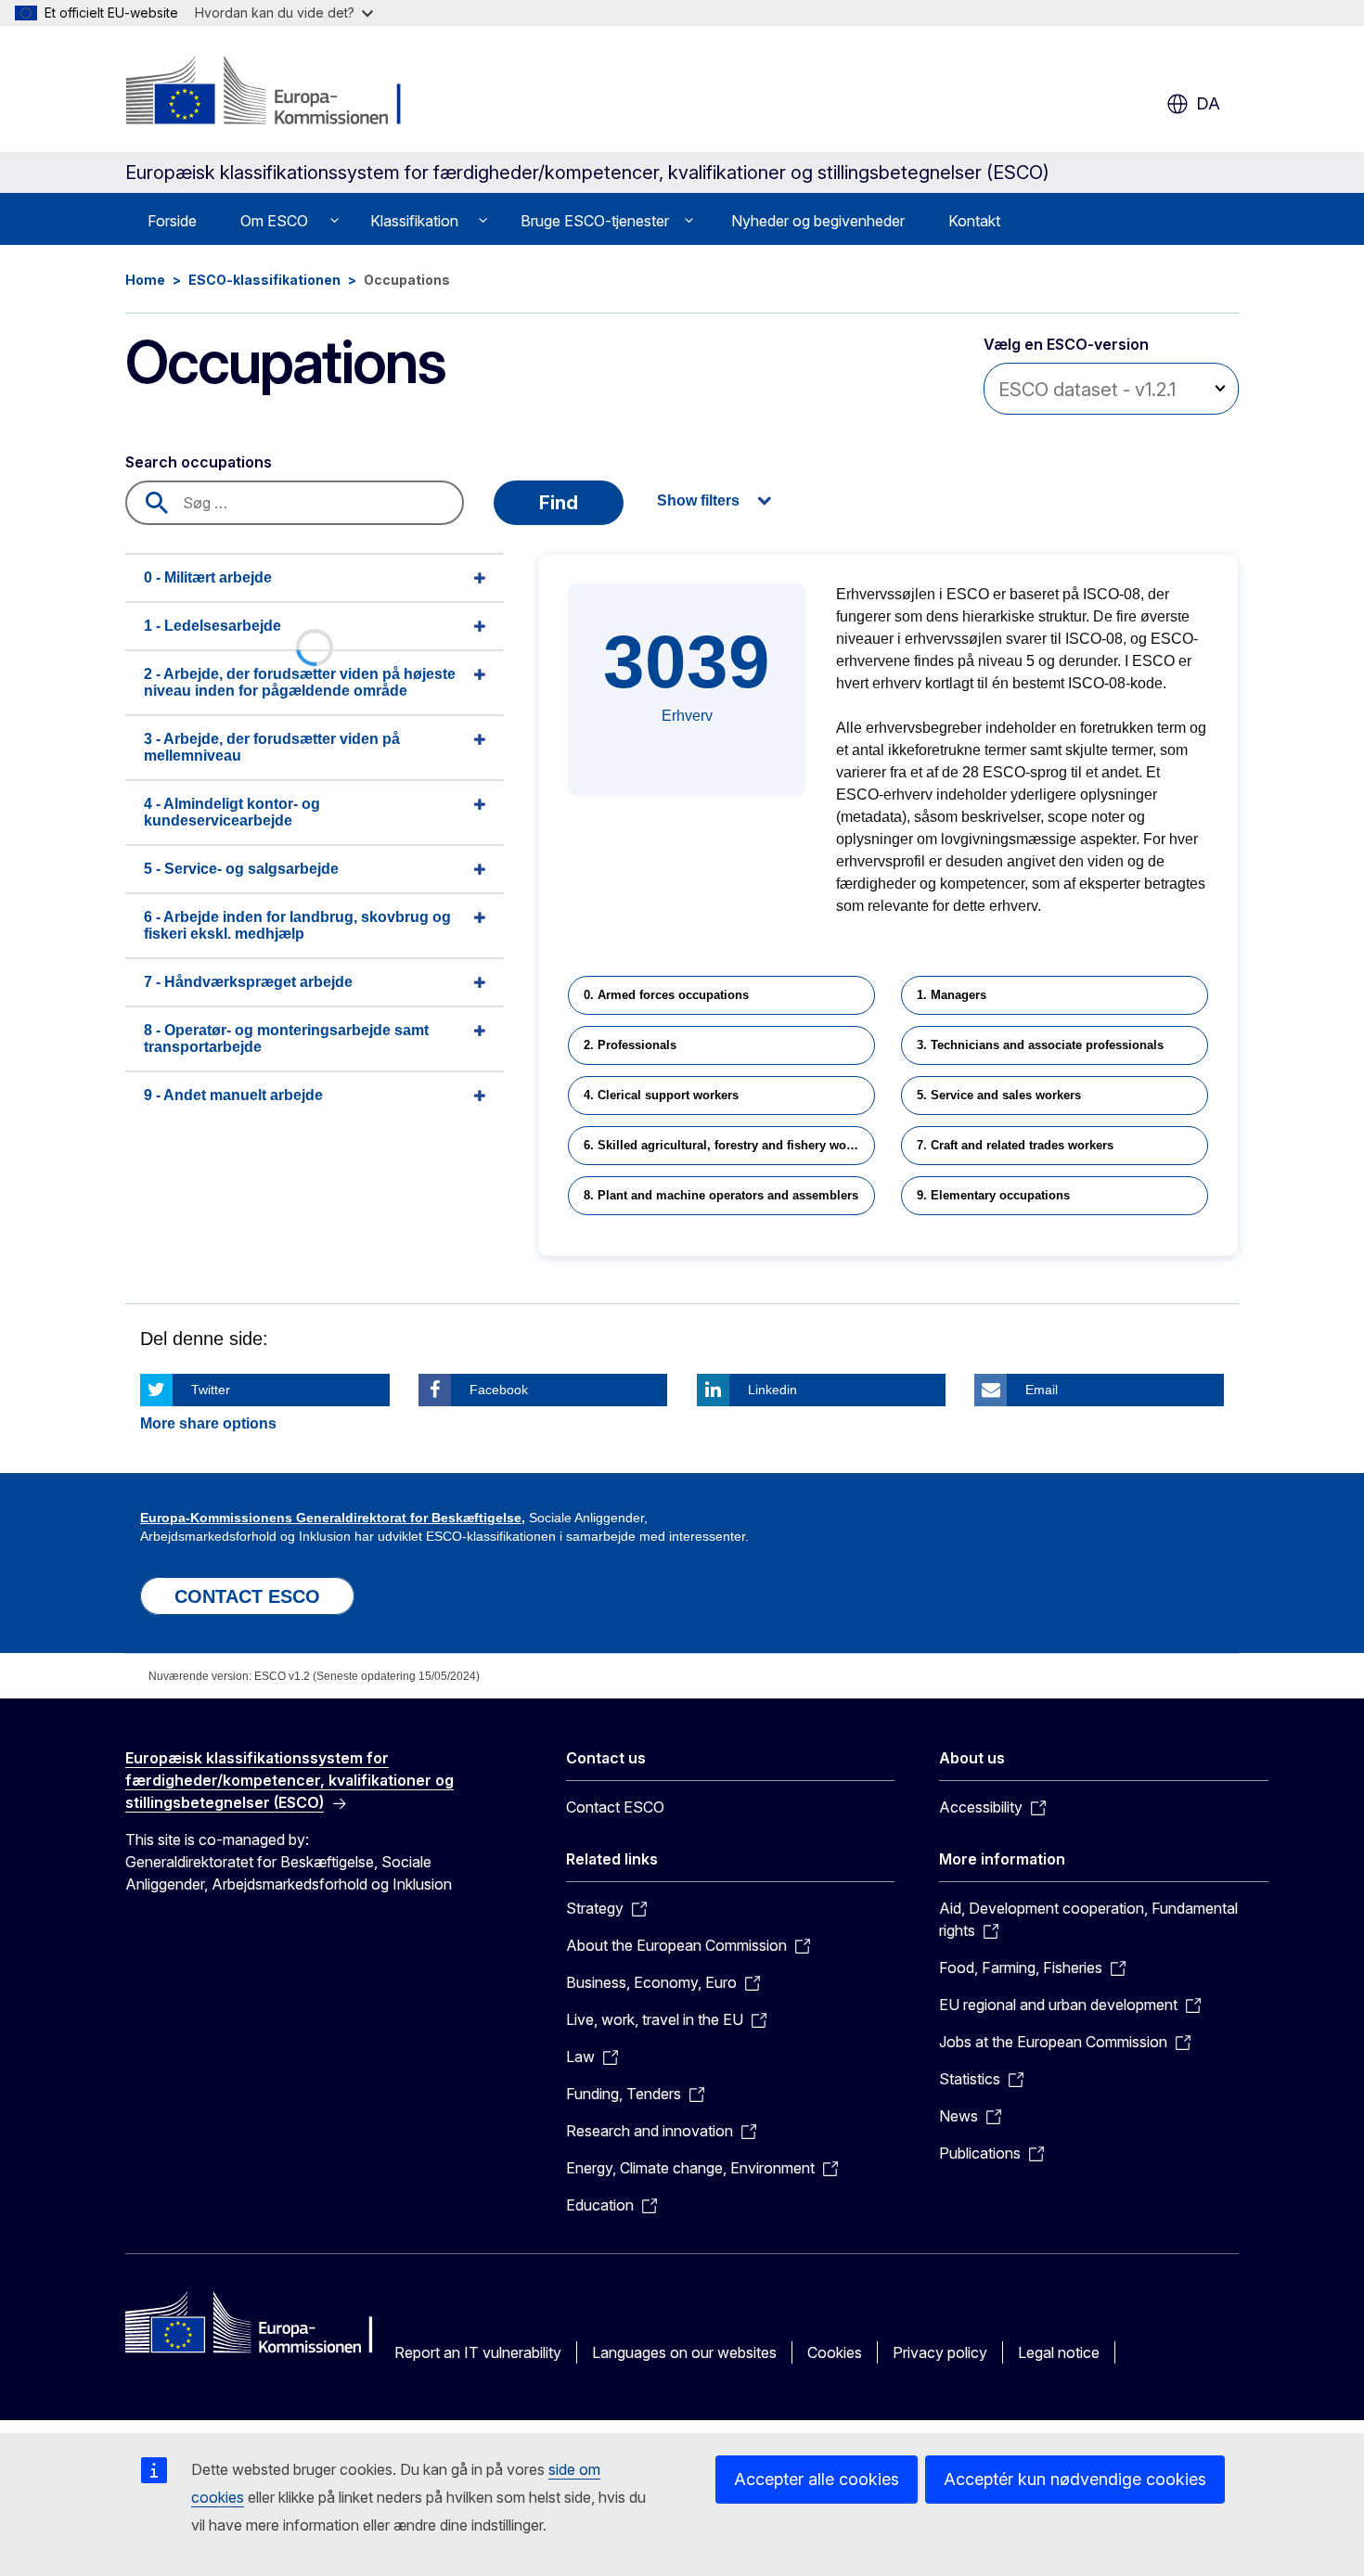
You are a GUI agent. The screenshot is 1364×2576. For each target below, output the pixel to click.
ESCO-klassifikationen (264, 280)
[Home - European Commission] (275, 93)
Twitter (211, 1390)
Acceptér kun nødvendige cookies (1075, 2479)
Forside (172, 221)
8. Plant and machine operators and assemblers (721, 1195)
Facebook (499, 1390)
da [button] (1208, 103)
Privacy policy (940, 2352)
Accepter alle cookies (817, 2479)
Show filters (698, 500)
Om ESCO (274, 221)
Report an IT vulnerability (478, 2352)
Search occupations (199, 462)
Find (559, 503)
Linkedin (772, 1390)
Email (1042, 1390)
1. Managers (952, 995)
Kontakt (974, 221)
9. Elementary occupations (993, 1195)
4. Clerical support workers (661, 1095)
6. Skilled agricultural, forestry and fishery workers (729, 1145)
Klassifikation (414, 221)
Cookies (835, 2352)
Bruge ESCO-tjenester (595, 221)
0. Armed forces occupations (666, 995)
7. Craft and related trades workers (1015, 1145)
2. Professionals (630, 1045)
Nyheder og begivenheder (818, 221)
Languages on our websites (684, 2352)
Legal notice (1059, 2352)
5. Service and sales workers (999, 1095)
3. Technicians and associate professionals (1040, 1045)
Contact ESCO (615, 1807)
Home (145, 280)
